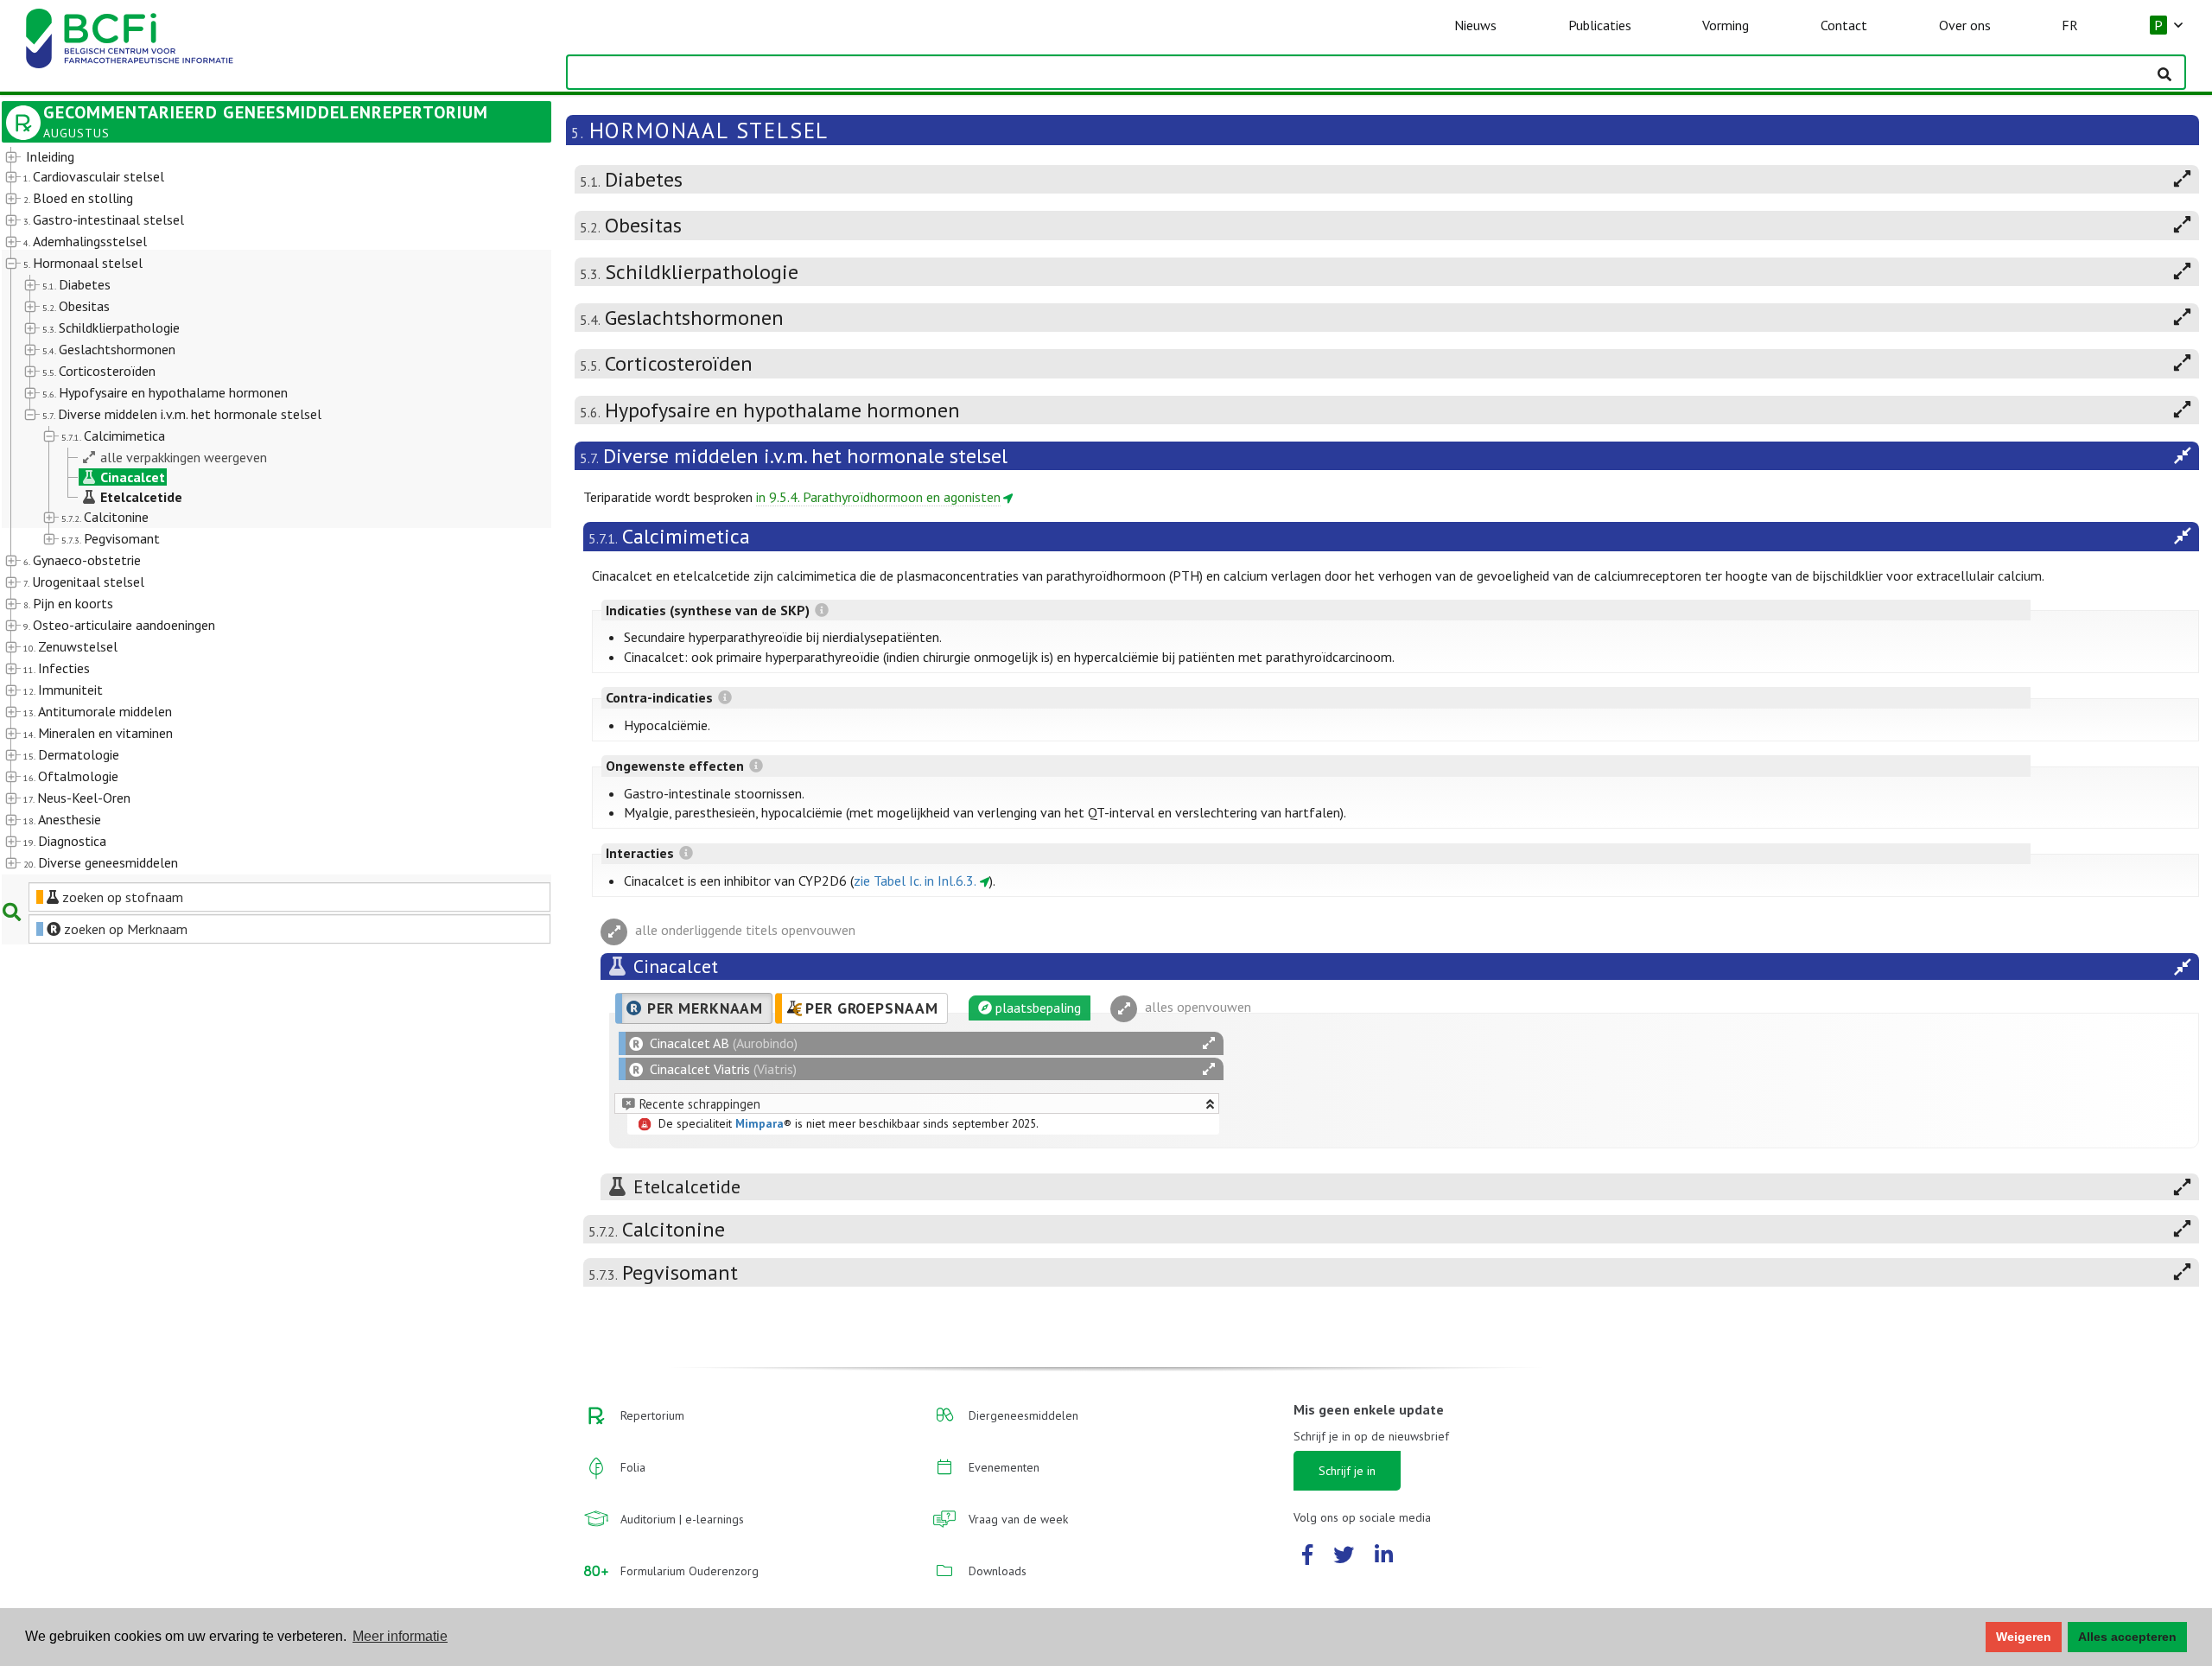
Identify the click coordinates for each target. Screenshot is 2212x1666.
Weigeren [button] (2024, 1637)
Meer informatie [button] (400, 1636)
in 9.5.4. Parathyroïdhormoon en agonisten (878, 497)
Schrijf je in (1347, 1471)
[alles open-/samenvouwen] (1209, 1043)
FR (2070, 25)
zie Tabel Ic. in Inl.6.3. (915, 881)
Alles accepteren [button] (2127, 1637)
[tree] (254, 511)
